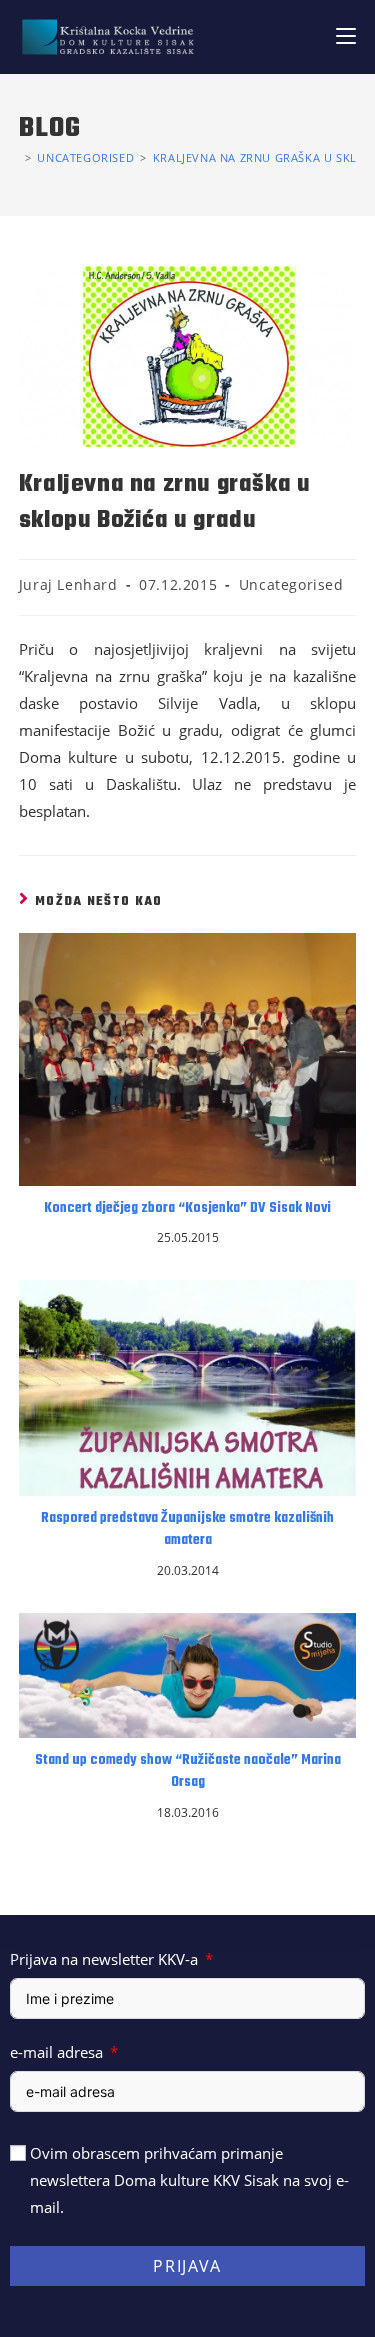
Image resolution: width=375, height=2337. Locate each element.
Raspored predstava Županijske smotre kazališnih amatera (187, 1530)
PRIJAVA (187, 2266)
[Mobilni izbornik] (346, 36)
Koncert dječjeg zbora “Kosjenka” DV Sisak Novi (187, 1209)
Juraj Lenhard (68, 584)
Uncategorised (291, 584)
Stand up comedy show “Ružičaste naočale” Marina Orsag (188, 1772)
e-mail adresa (56, 2052)
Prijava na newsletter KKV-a (104, 1959)
